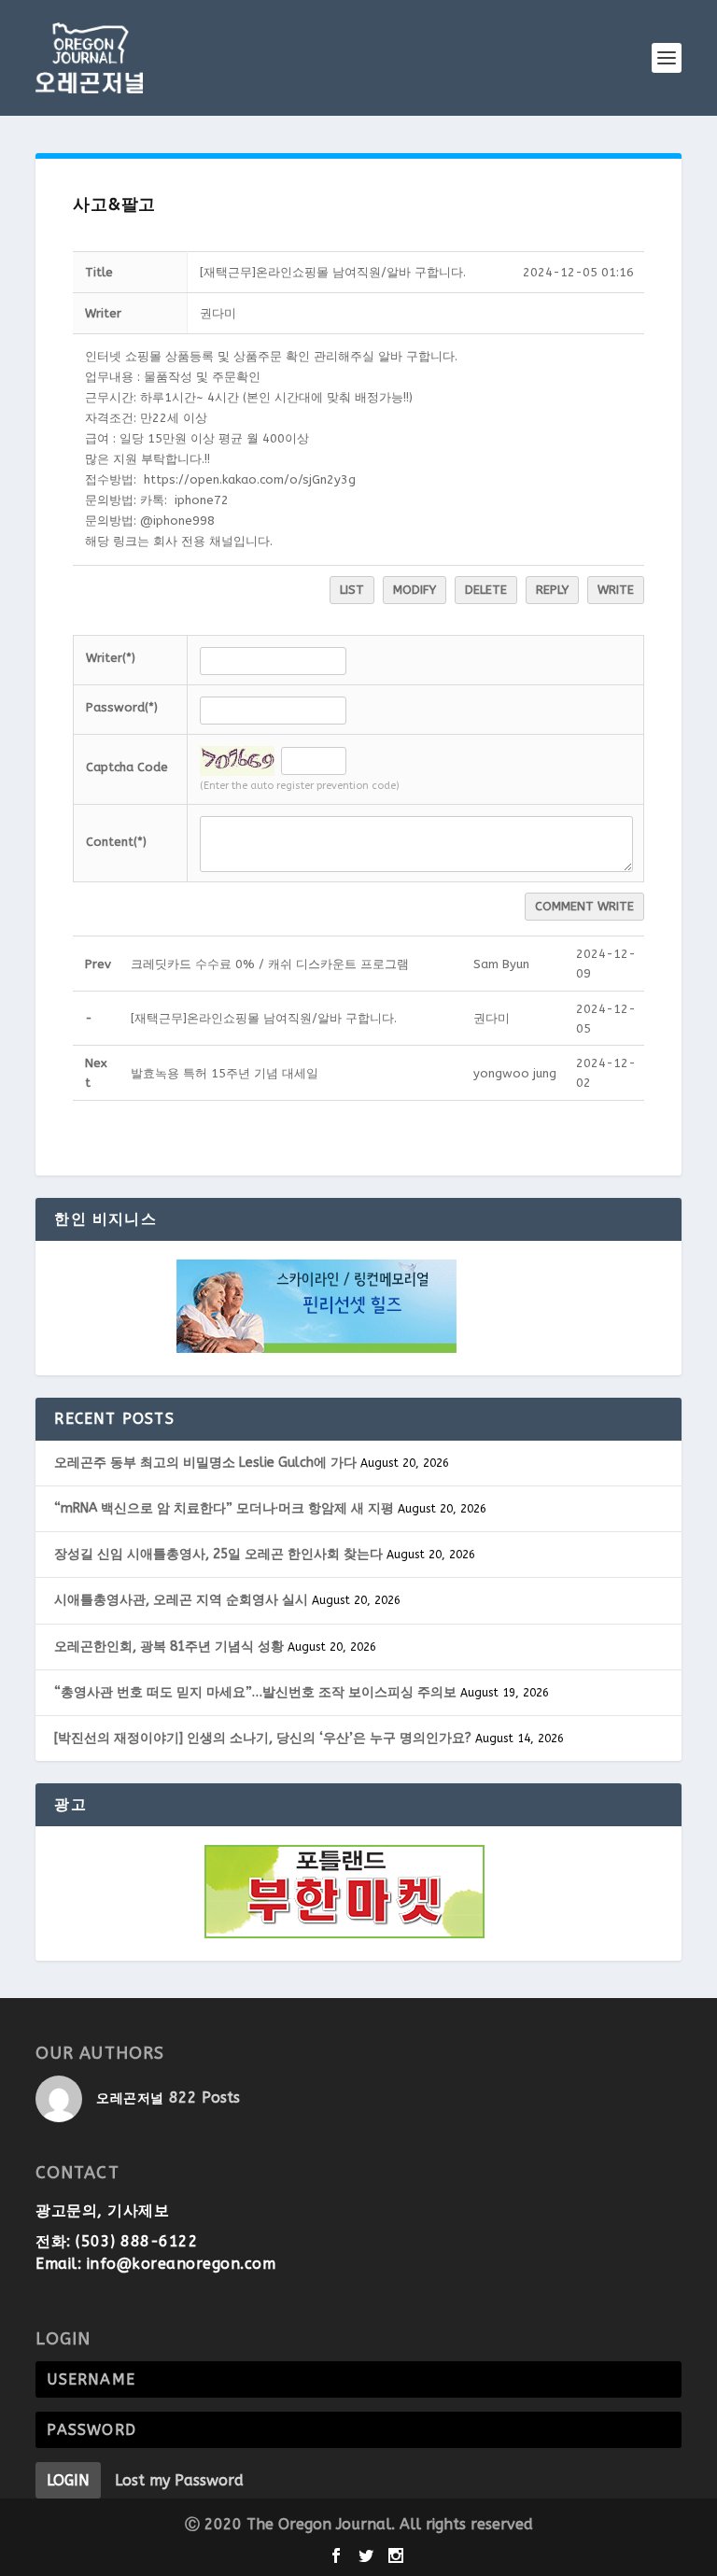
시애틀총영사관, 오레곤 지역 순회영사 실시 (181, 1600)
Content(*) (116, 842)
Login (68, 2480)
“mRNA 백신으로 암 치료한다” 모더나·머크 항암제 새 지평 (224, 1508)
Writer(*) (111, 658)
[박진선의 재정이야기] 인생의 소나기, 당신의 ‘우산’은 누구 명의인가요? (263, 1738)
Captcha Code (127, 767)
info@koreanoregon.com (182, 2264)
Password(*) (122, 707)
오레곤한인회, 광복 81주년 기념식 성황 (169, 1647)
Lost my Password (179, 2480)
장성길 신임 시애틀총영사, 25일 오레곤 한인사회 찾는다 (218, 1554)
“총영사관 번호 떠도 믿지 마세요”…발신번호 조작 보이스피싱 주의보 (255, 1692)
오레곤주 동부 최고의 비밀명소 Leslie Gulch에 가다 (205, 1463)
